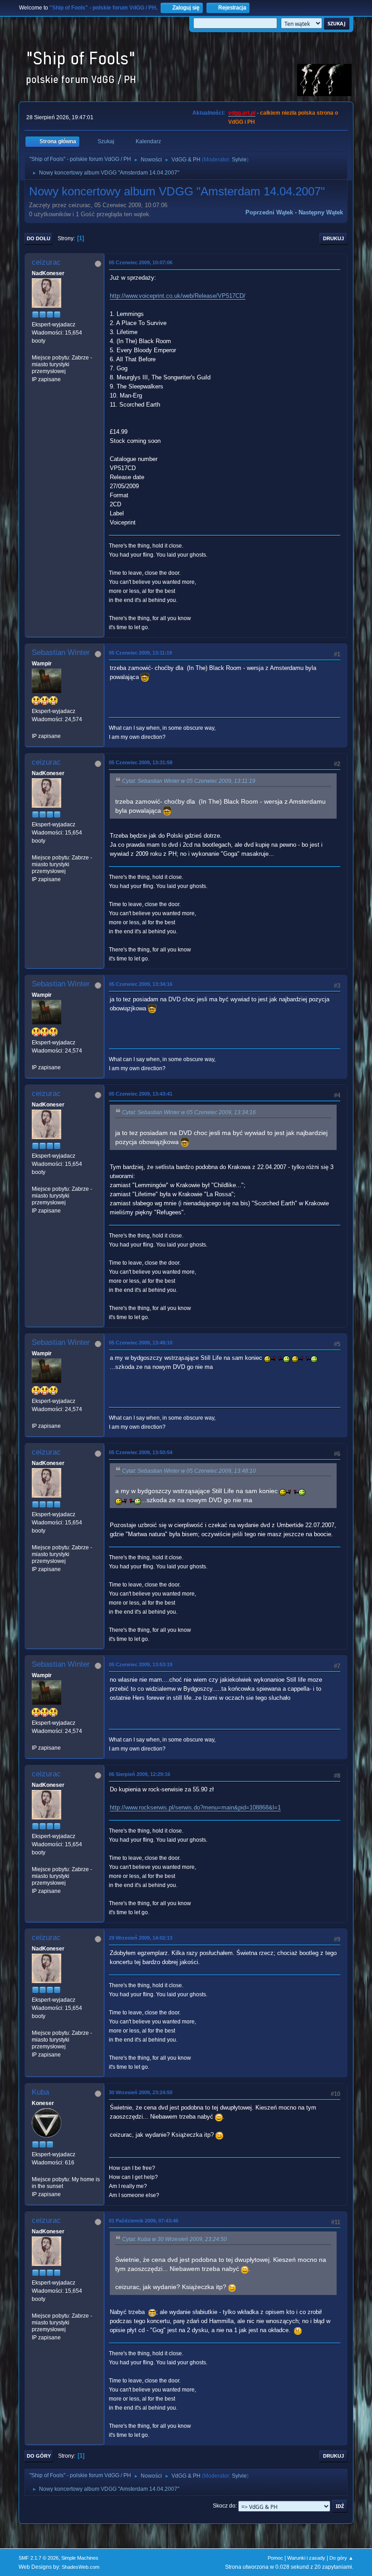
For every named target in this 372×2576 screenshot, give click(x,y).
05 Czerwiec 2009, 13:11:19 (140, 653)
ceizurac (46, 262)
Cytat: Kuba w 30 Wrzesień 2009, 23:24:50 (174, 2239)
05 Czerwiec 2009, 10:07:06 (141, 262)
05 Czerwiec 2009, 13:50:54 (141, 1452)
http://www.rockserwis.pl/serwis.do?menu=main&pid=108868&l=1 (195, 1807)
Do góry (39, 2456)
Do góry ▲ (341, 2558)
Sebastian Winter (61, 652)
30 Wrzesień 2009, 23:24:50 (141, 2092)
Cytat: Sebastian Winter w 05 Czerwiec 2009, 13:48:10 (189, 1471)
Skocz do (224, 2506)
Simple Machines (80, 2558)
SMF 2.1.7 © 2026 (39, 2558)
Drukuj (333, 238)
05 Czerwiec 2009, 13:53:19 (141, 1664)
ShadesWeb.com (81, 2567)
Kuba (40, 2092)
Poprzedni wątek (269, 212)
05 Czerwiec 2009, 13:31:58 (141, 762)
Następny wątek (321, 212)
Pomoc (275, 2558)
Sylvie (239, 160)
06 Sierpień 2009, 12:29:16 (139, 1774)
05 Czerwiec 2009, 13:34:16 (141, 984)
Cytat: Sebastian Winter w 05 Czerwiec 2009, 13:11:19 (189, 781)
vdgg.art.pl (242, 113)
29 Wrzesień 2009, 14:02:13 (141, 1938)
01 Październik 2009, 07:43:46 (144, 2221)
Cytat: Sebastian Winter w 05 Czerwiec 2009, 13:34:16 (189, 1112)
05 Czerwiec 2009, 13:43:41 (141, 1094)
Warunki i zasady (306, 2558)
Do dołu (39, 238)
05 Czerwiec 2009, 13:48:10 (141, 1343)
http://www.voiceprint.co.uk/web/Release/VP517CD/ (178, 296)
